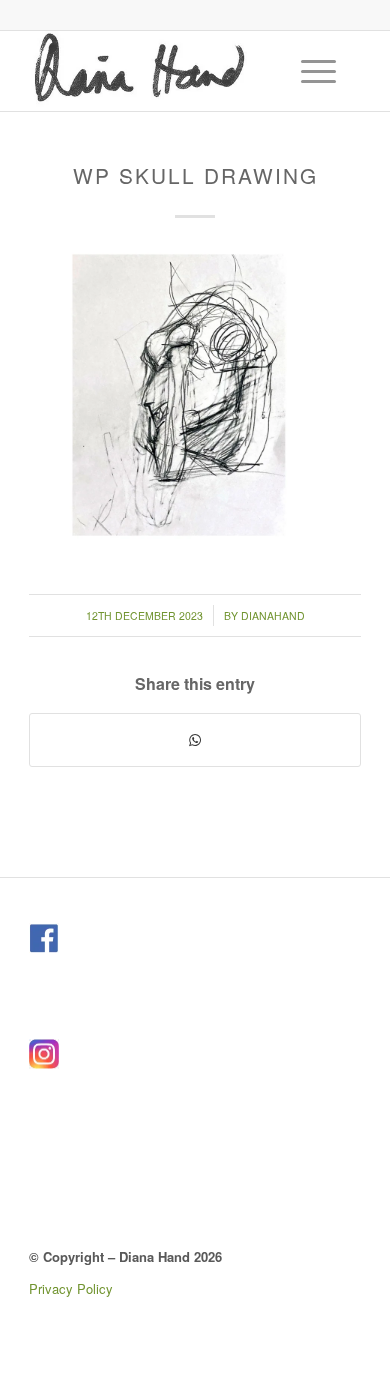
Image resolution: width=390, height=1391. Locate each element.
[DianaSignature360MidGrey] (161, 71)
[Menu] (308, 71)
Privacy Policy (71, 1288)
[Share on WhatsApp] (195, 740)
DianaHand (273, 615)
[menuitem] (321, 71)
